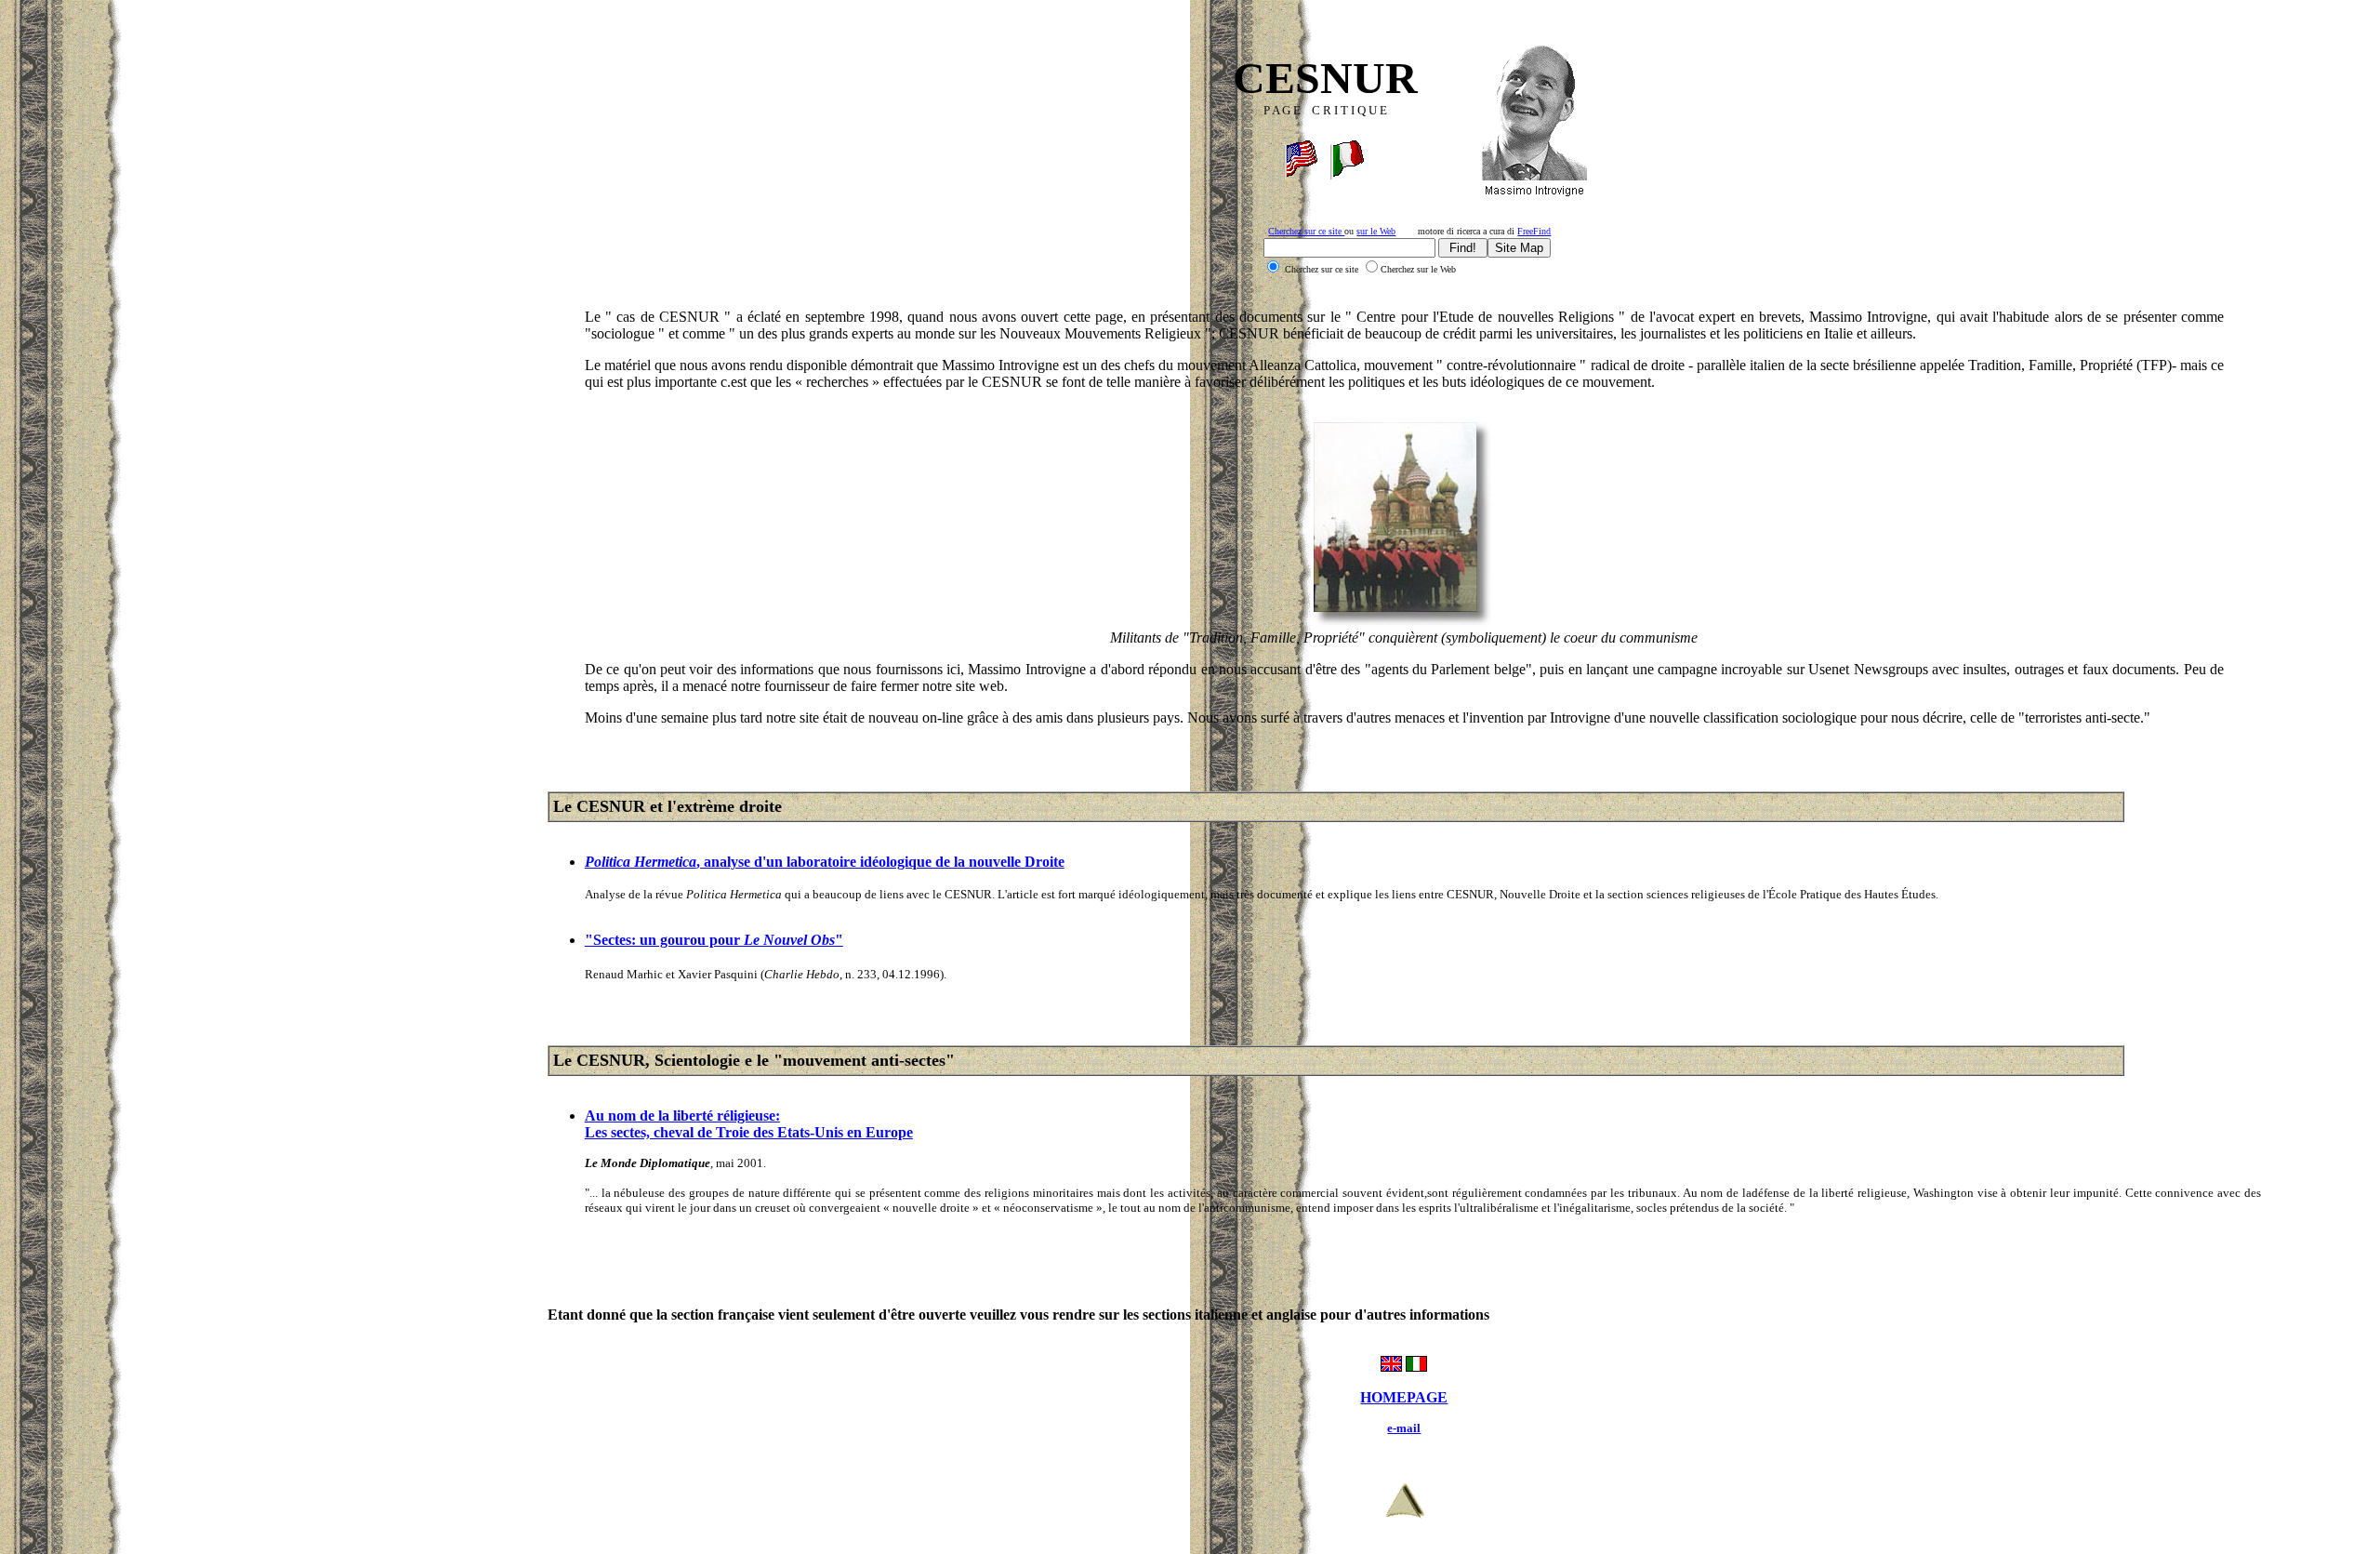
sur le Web (1376, 231)
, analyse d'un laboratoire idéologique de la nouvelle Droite (825, 862)
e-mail (1404, 1428)
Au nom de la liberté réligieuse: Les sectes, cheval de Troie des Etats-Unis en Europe (749, 1124)
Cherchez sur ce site (1306, 231)
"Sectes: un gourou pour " (714, 940)
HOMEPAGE (1404, 1397)
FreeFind (1534, 231)
